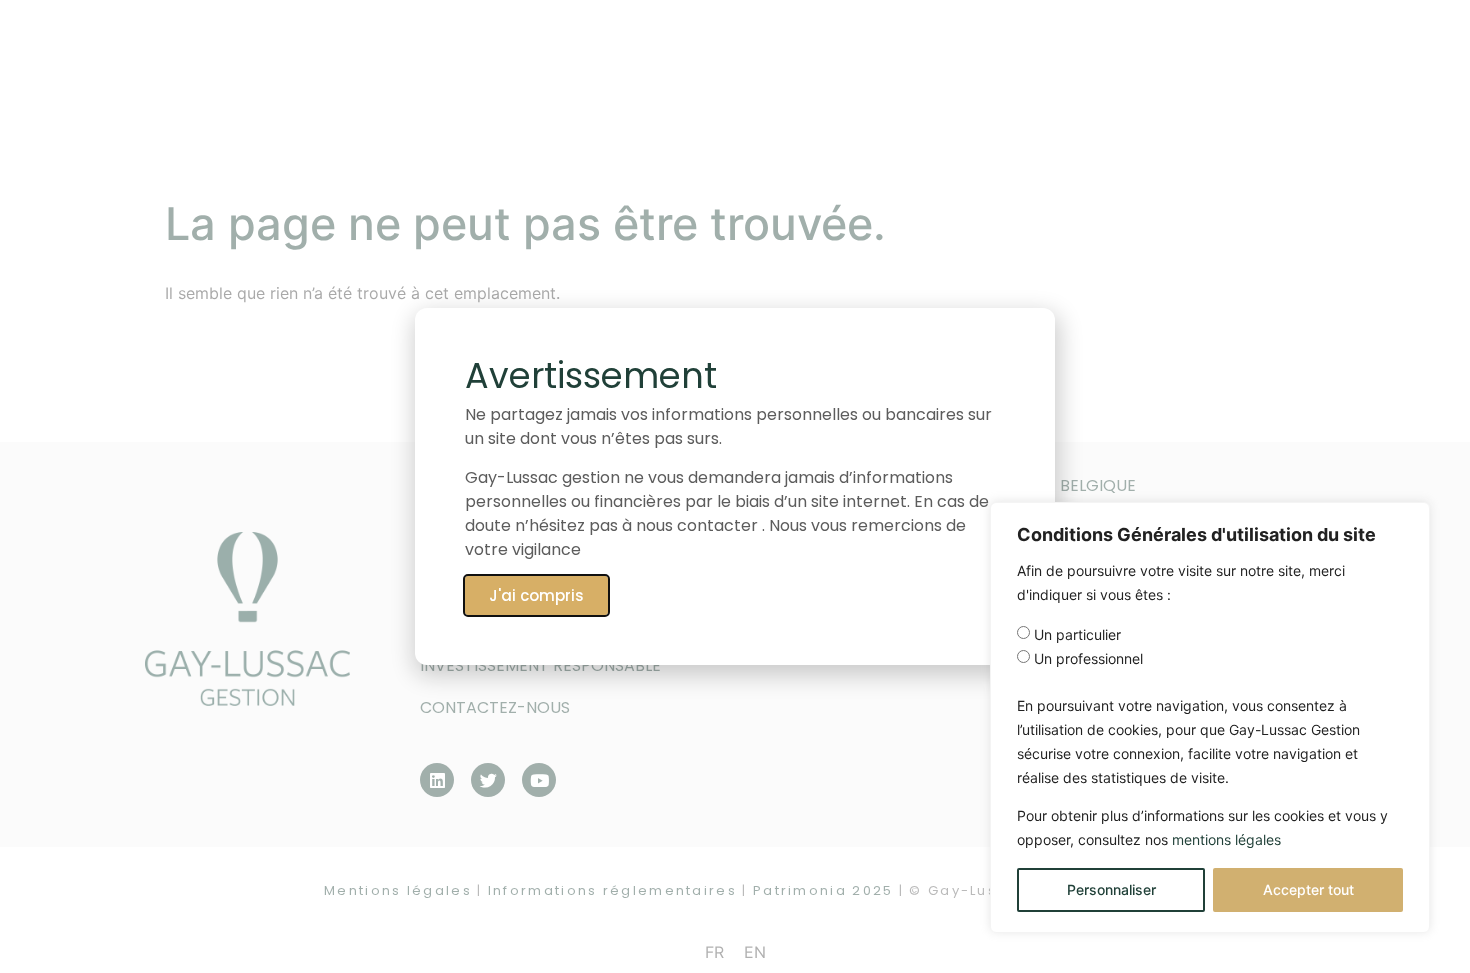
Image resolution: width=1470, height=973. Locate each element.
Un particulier (1077, 635)
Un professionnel (1088, 659)
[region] (1210, 717)
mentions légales (1226, 839)
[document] (735, 486)
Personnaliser (1111, 889)
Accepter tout (1308, 889)
